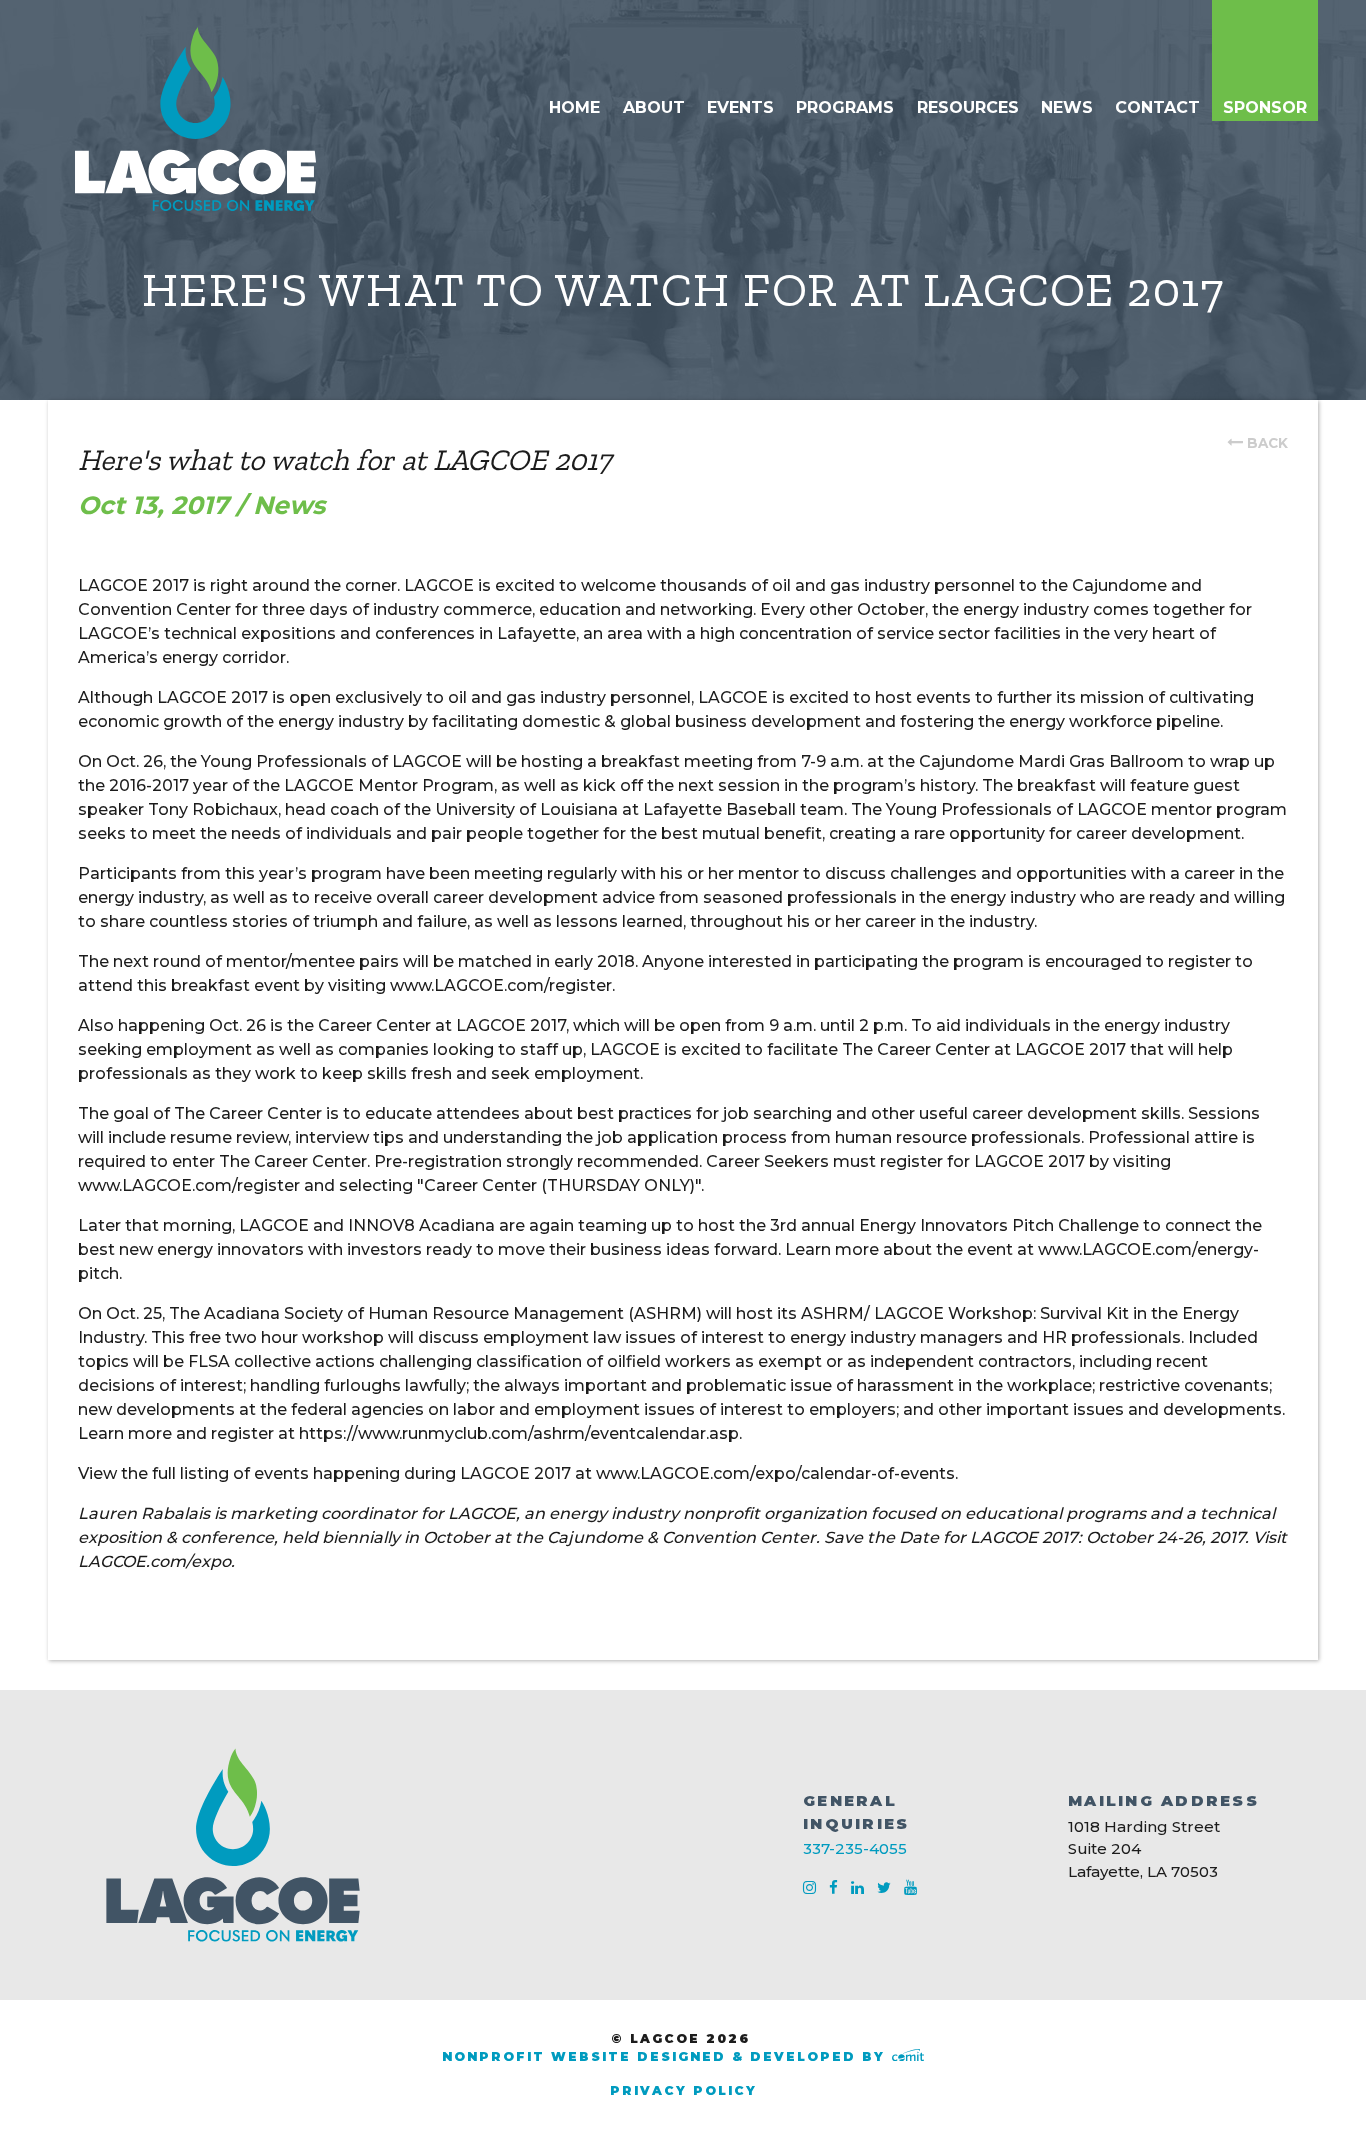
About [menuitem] (654, 107)
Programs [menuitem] (845, 107)
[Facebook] (835, 1887)
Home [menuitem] (574, 107)
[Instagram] (811, 1887)
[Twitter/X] (886, 1887)
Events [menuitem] (740, 107)
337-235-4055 (855, 1848)
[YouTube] (910, 1887)
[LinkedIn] (859, 1887)
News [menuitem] (1067, 107)
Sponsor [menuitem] (1265, 107)
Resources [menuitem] (968, 107)
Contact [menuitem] (1157, 107)
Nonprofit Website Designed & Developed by (666, 2056)
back (1267, 443)
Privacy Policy (683, 2090)
